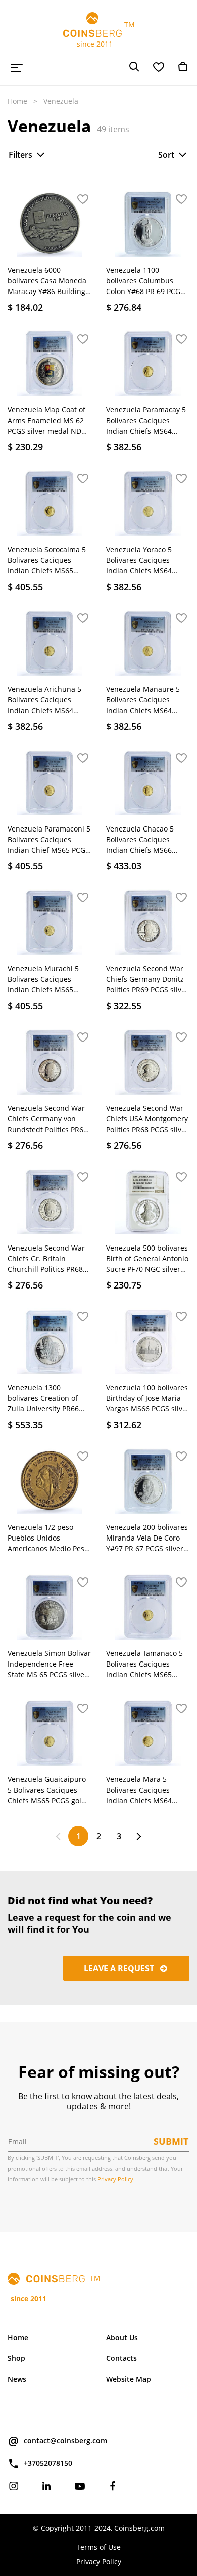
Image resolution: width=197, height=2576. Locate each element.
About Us (122, 2337)
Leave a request (120, 1968)
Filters (20, 155)
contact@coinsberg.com (65, 2441)
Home (17, 101)
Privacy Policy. (116, 2179)
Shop (16, 2358)
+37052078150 (48, 2463)
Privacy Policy (99, 2562)
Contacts (121, 2358)
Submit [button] (171, 2141)
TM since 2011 (99, 34)
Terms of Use (98, 2547)
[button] (83, 200)
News (17, 2379)
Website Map (129, 2379)
